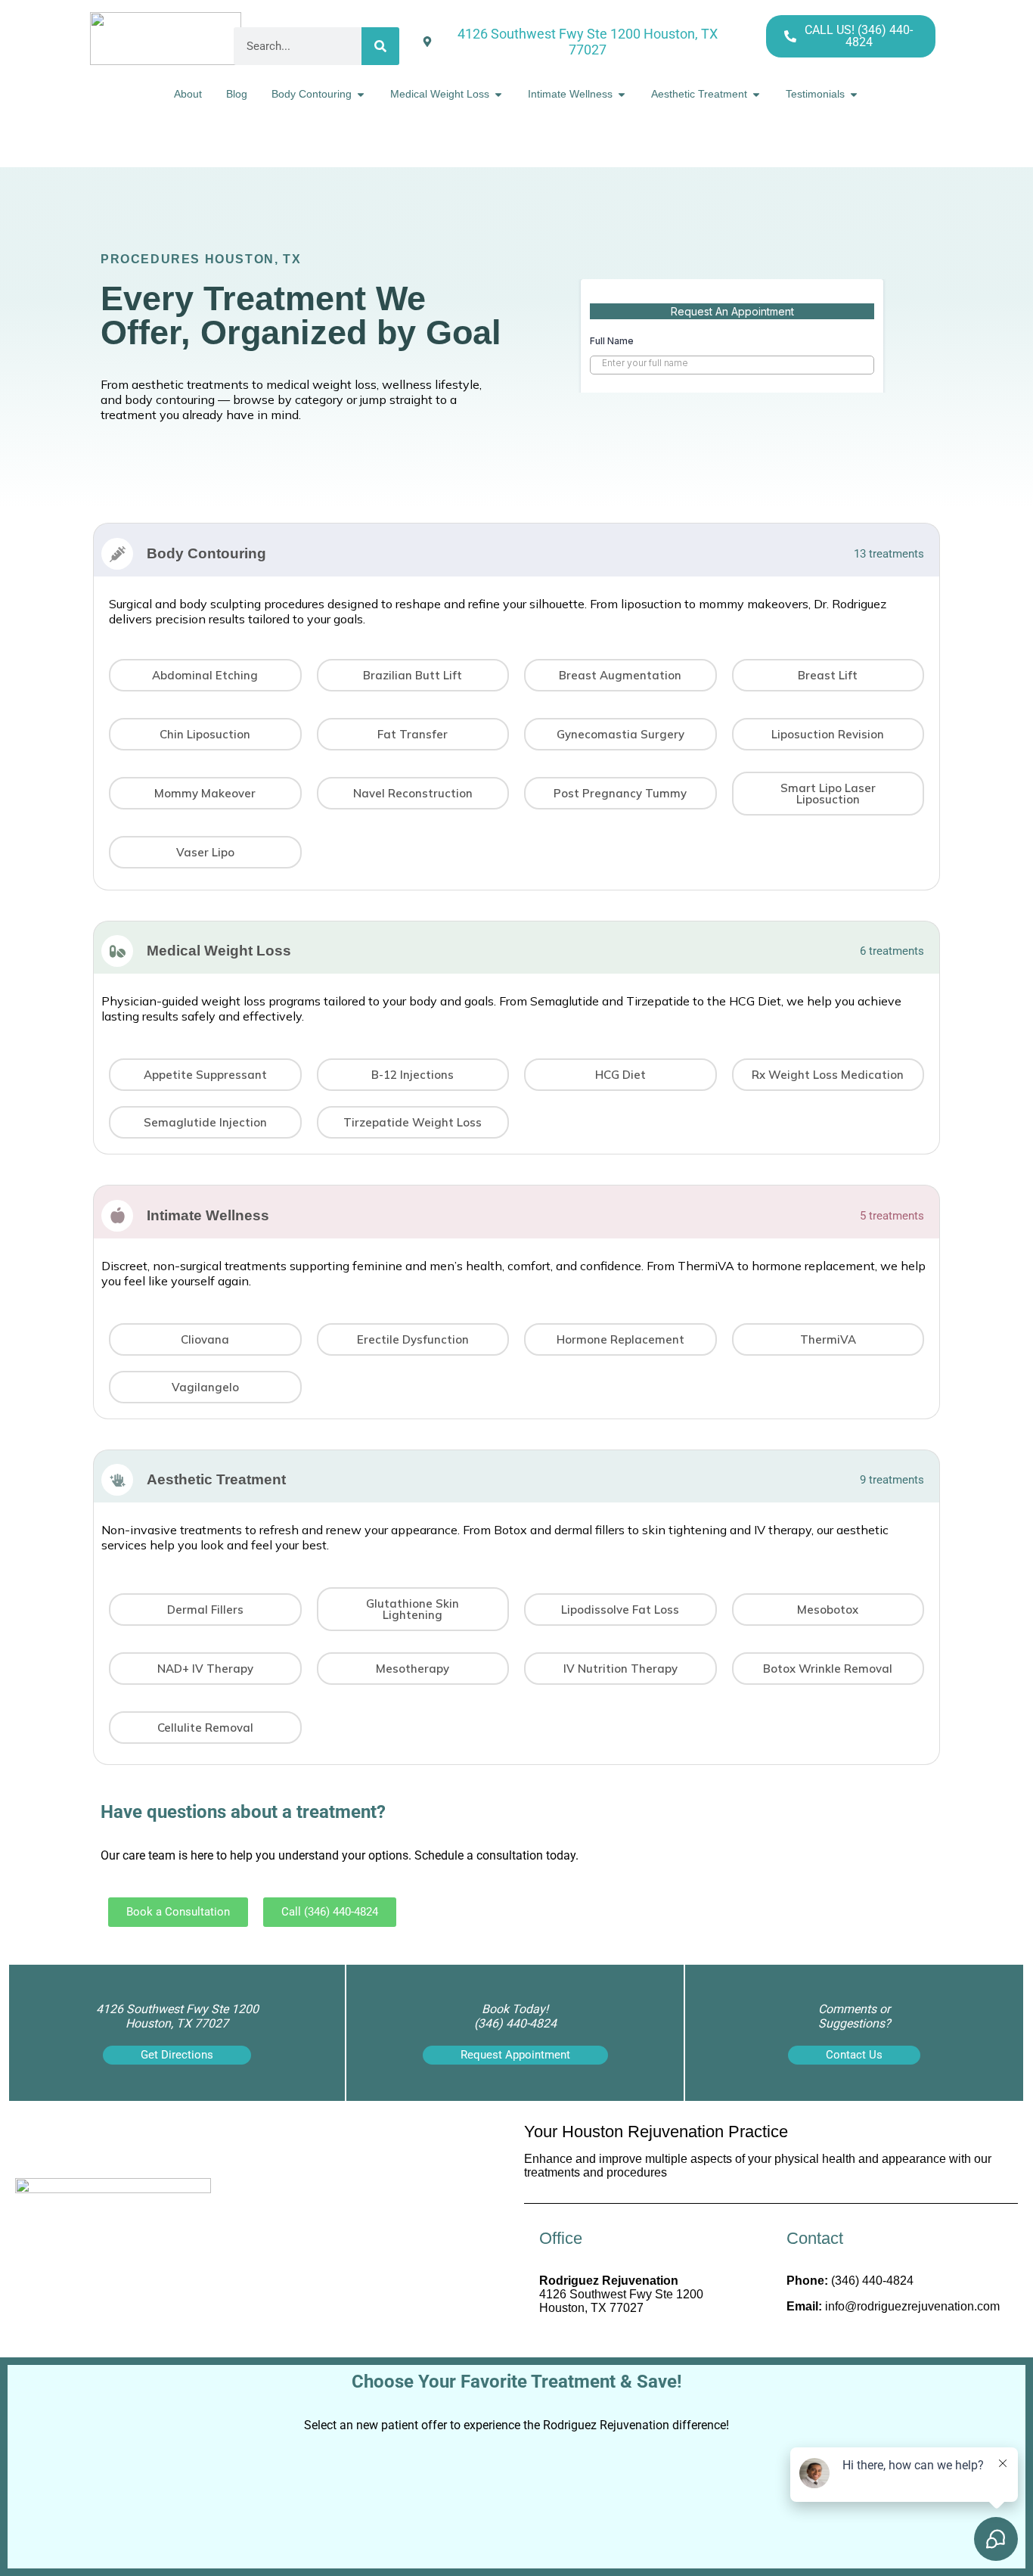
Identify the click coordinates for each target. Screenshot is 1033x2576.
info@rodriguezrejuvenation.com (912, 2306)
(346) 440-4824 (872, 2281)
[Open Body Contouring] (361, 94)
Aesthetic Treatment (216, 1479)
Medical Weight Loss (219, 951)
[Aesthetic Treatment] (117, 1480)
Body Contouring (206, 553)
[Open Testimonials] (854, 94)
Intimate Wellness (208, 1215)
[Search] (380, 46)
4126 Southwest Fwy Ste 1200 (621, 2294)
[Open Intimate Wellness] (622, 94)
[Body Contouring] (117, 554)
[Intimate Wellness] (117, 1216)
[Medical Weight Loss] (117, 951)
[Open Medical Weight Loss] (498, 94)
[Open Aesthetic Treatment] (756, 94)
